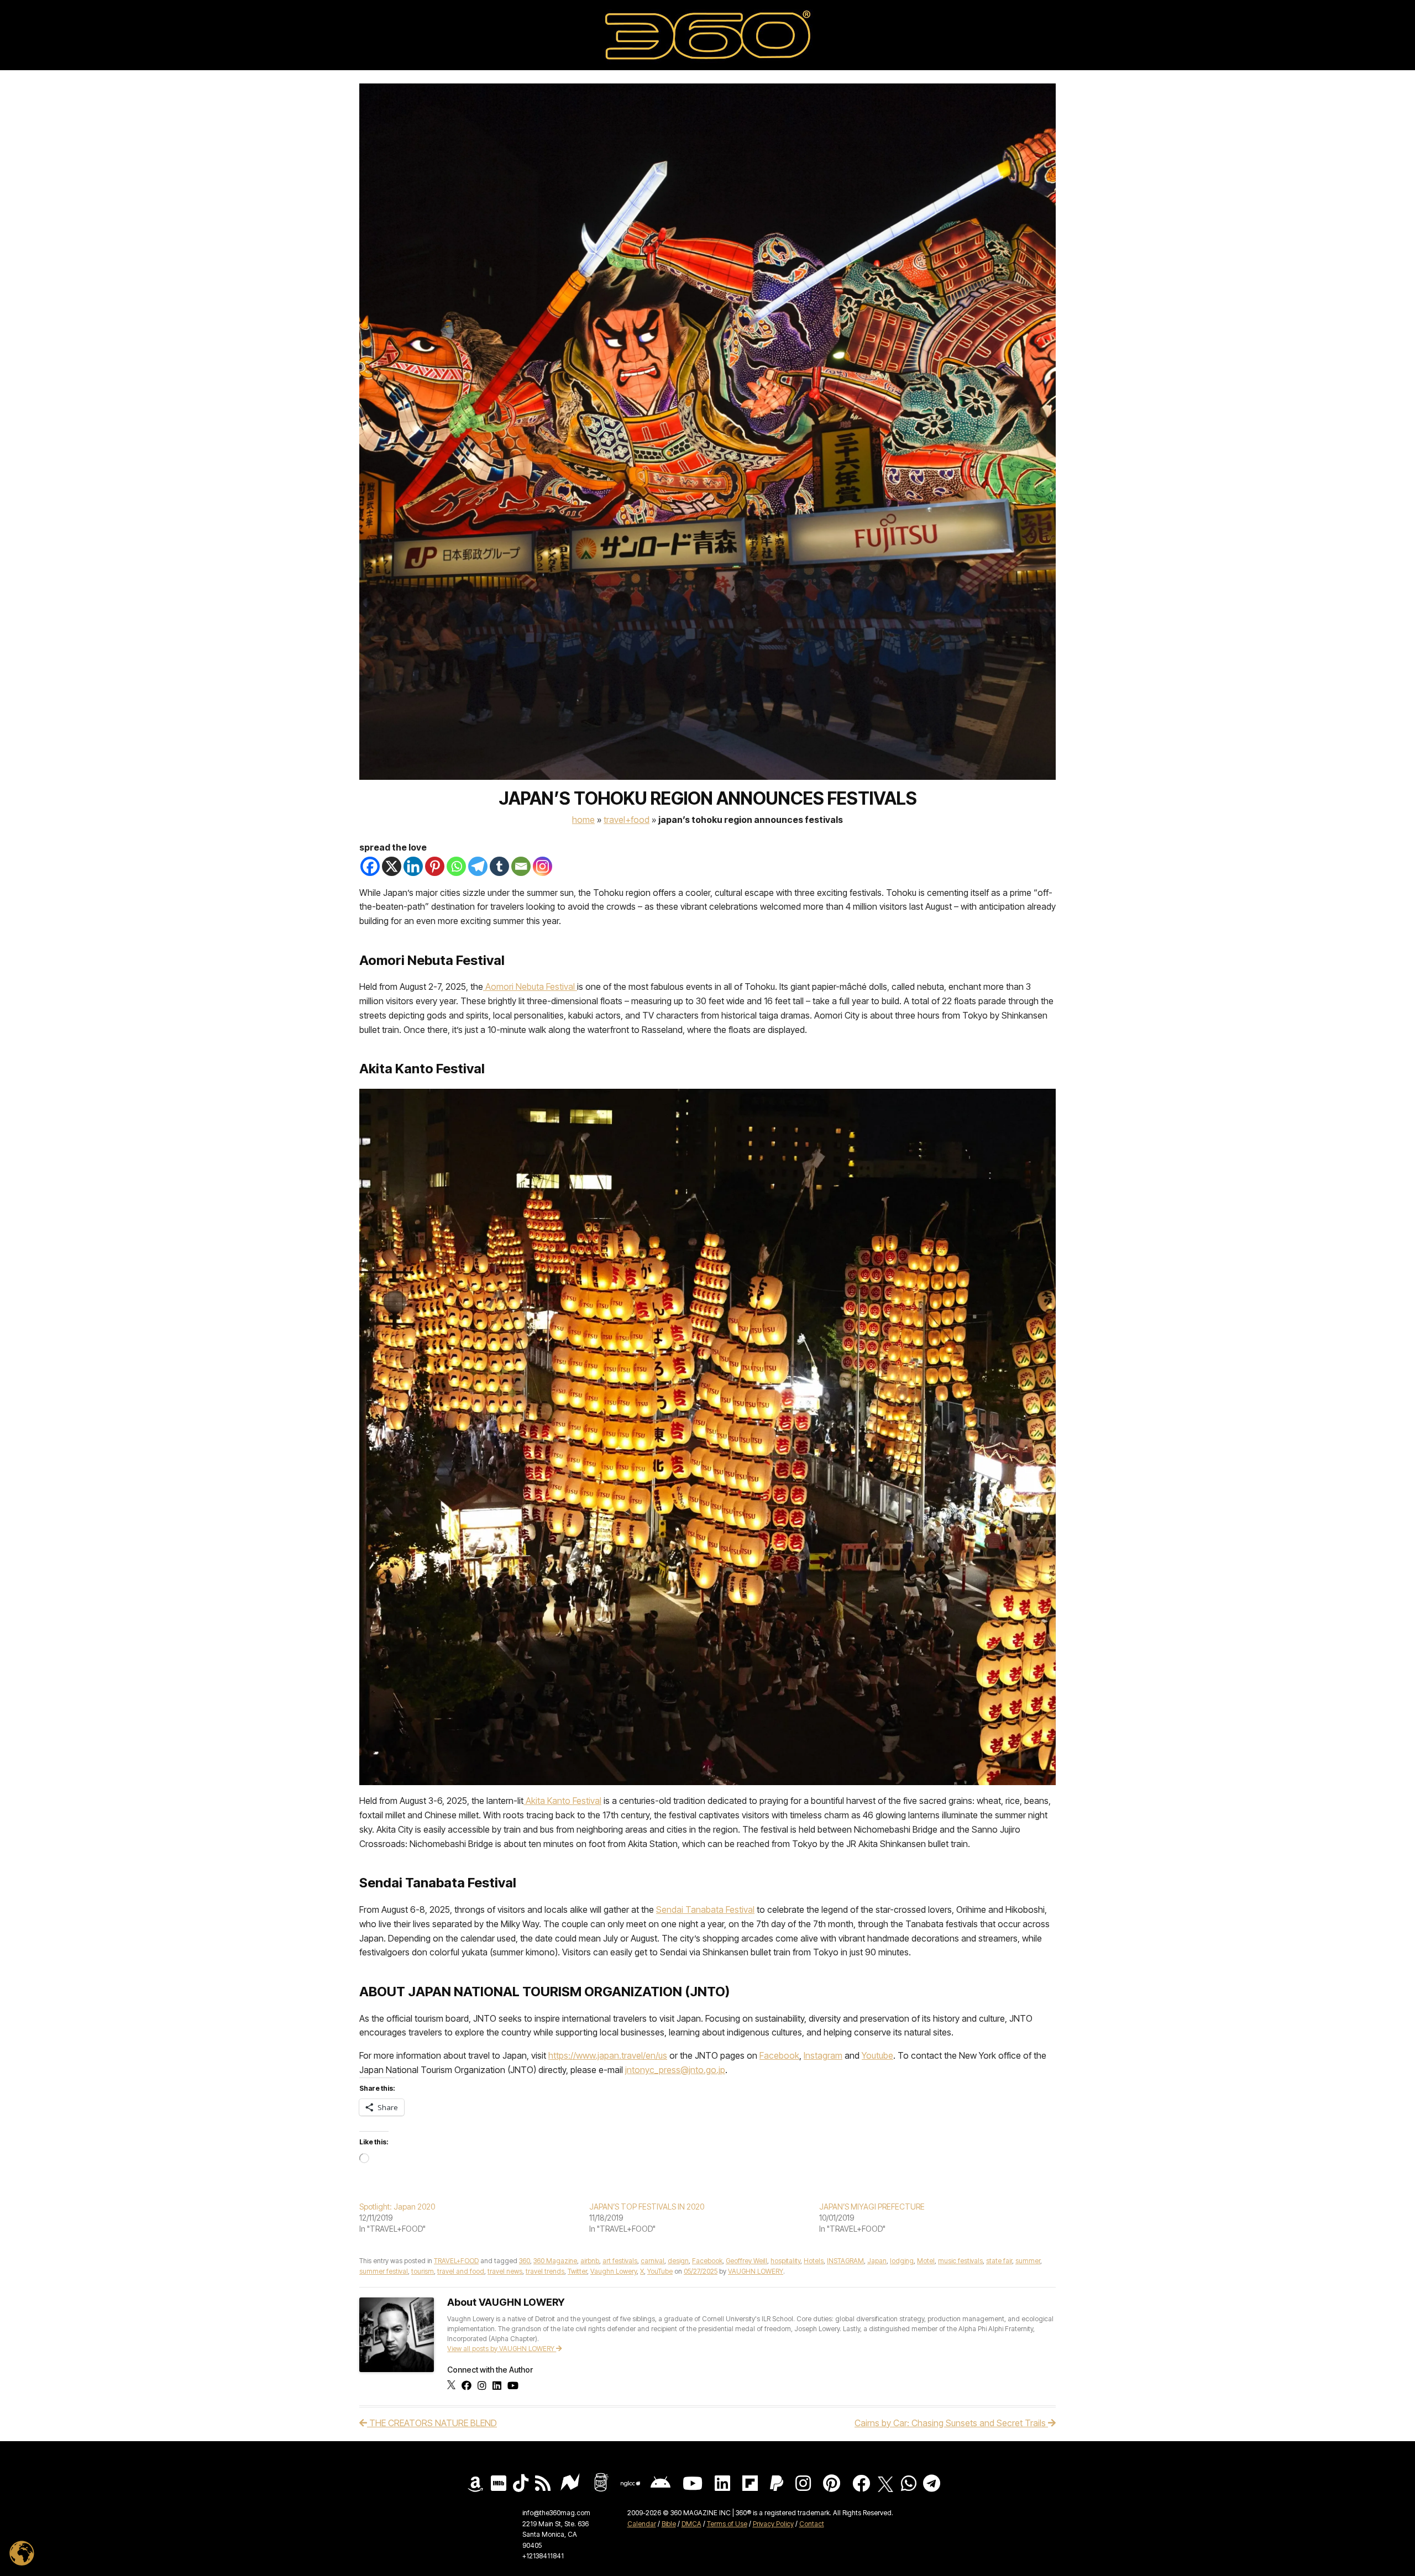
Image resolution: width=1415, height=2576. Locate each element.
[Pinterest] (435, 866)
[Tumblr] (499, 866)
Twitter (577, 2271)
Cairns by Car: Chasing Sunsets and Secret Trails (951, 2423)
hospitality (785, 2261)
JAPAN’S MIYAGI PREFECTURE (872, 2207)
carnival (653, 2261)
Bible (669, 2524)
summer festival (384, 2271)
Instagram (823, 2055)
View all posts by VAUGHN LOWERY (502, 2349)
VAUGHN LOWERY (756, 2271)
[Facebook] (370, 866)
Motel (926, 2261)
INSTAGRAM (845, 2261)
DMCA (691, 2524)
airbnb (590, 2261)
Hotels (814, 2261)
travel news (505, 2271)
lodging (902, 2261)
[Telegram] (478, 866)
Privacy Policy (773, 2524)
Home (583, 820)
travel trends (545, 2271)
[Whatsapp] (456, 866)
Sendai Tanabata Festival (705, 1909)
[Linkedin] (413, 866)
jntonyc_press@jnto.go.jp (675, 2070)
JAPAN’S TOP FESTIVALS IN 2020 (647, 2207)
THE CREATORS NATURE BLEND (432, 2423)
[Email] (521, 866)
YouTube (660, 2271)
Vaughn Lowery (614, 2271)
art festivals (620, 2261)
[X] (392, 866)
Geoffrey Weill (746, 2261)
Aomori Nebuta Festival (531, 987)
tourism (423, 2271)
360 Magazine (555, 2261)
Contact (812, 2524)
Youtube (877, 2055)
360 (525, 2261)
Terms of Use (727, 2524)
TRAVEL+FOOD (627, 820)
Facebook (779, 2055)
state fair (999, 2261)
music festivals (960, 2261)
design (678, 2261)
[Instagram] (543, 866)
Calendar (642, 2524)
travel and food (461, 2271)
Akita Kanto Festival (562, 1801)
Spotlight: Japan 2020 (397, 2207)
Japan (877, 2261)
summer (1028, 2261)
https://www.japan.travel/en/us (608, 2055)
